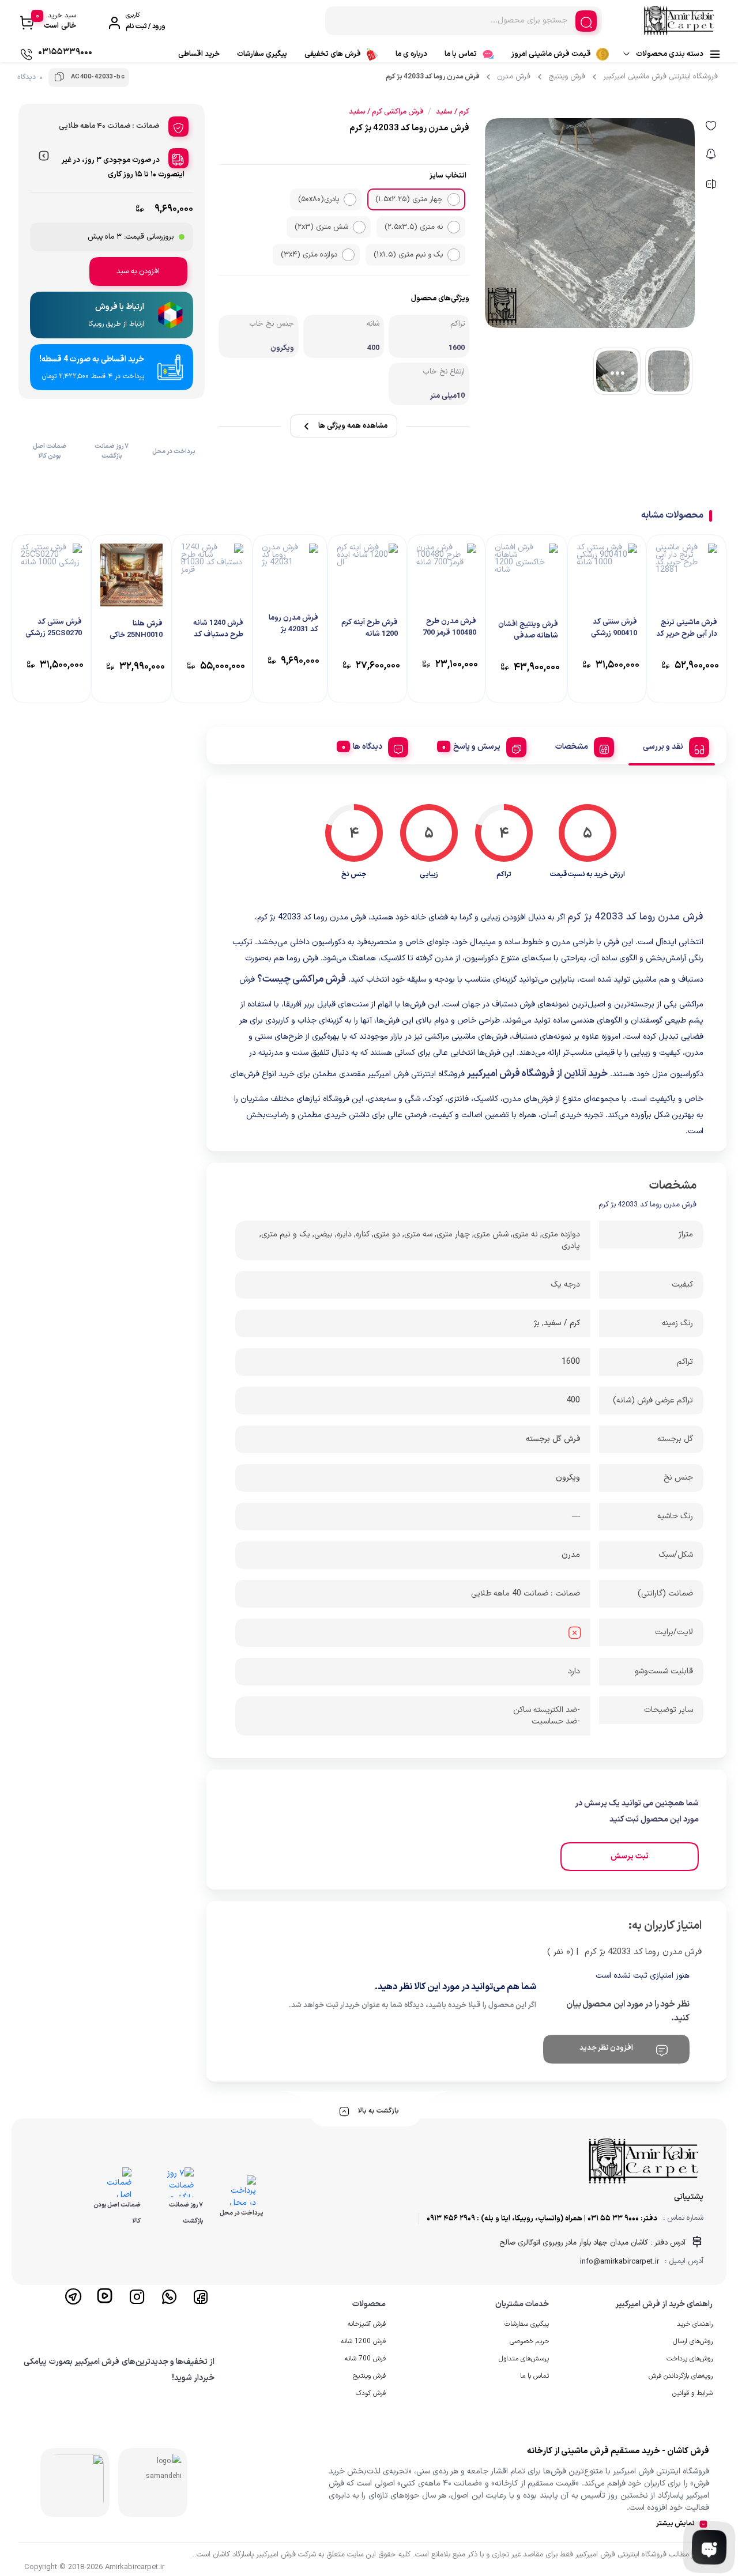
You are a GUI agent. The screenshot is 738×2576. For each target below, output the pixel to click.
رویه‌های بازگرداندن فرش (681, 2376)
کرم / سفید (562, 1323)
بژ (537, 1323)
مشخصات (572, 747)
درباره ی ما (411, 54)
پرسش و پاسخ (477, 747)
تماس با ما (461, 54)
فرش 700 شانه (365, 2359)
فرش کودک (371, 2393)
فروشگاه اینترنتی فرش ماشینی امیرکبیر (660, 77)
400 (573, 1400)
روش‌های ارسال (693, 2341)
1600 (571, 1362)
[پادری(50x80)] (350, 199)
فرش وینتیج (567, 77)
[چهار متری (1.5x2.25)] (454, 199)
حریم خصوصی (529, 2341)
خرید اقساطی (199, 54)
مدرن (571, 1555)
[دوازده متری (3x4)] (348, 255)
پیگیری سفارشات (262, 54)
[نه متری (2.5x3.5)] (454, 227)
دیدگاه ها (368, 747)
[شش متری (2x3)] (359, 227)
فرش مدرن (514, 77)
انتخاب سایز (448, 176)
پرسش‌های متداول (524, 2359)
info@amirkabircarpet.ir (620, 2262)
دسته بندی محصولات (670, 54)
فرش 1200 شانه (363, 2341)
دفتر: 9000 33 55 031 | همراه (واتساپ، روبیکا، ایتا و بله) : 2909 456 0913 (542, 2219)
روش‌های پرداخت (690, 2359)
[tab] (672, 745)
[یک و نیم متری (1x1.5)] (454, 255)
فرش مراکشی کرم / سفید (386, 112)
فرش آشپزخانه (367, 2324)
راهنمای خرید (695, 2324)
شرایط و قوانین (692, 2393)
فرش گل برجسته (553, 1439)
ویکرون (568, 1478)
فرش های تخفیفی (333, 54)
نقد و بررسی (663, 747)
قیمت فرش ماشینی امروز (551, 54)
